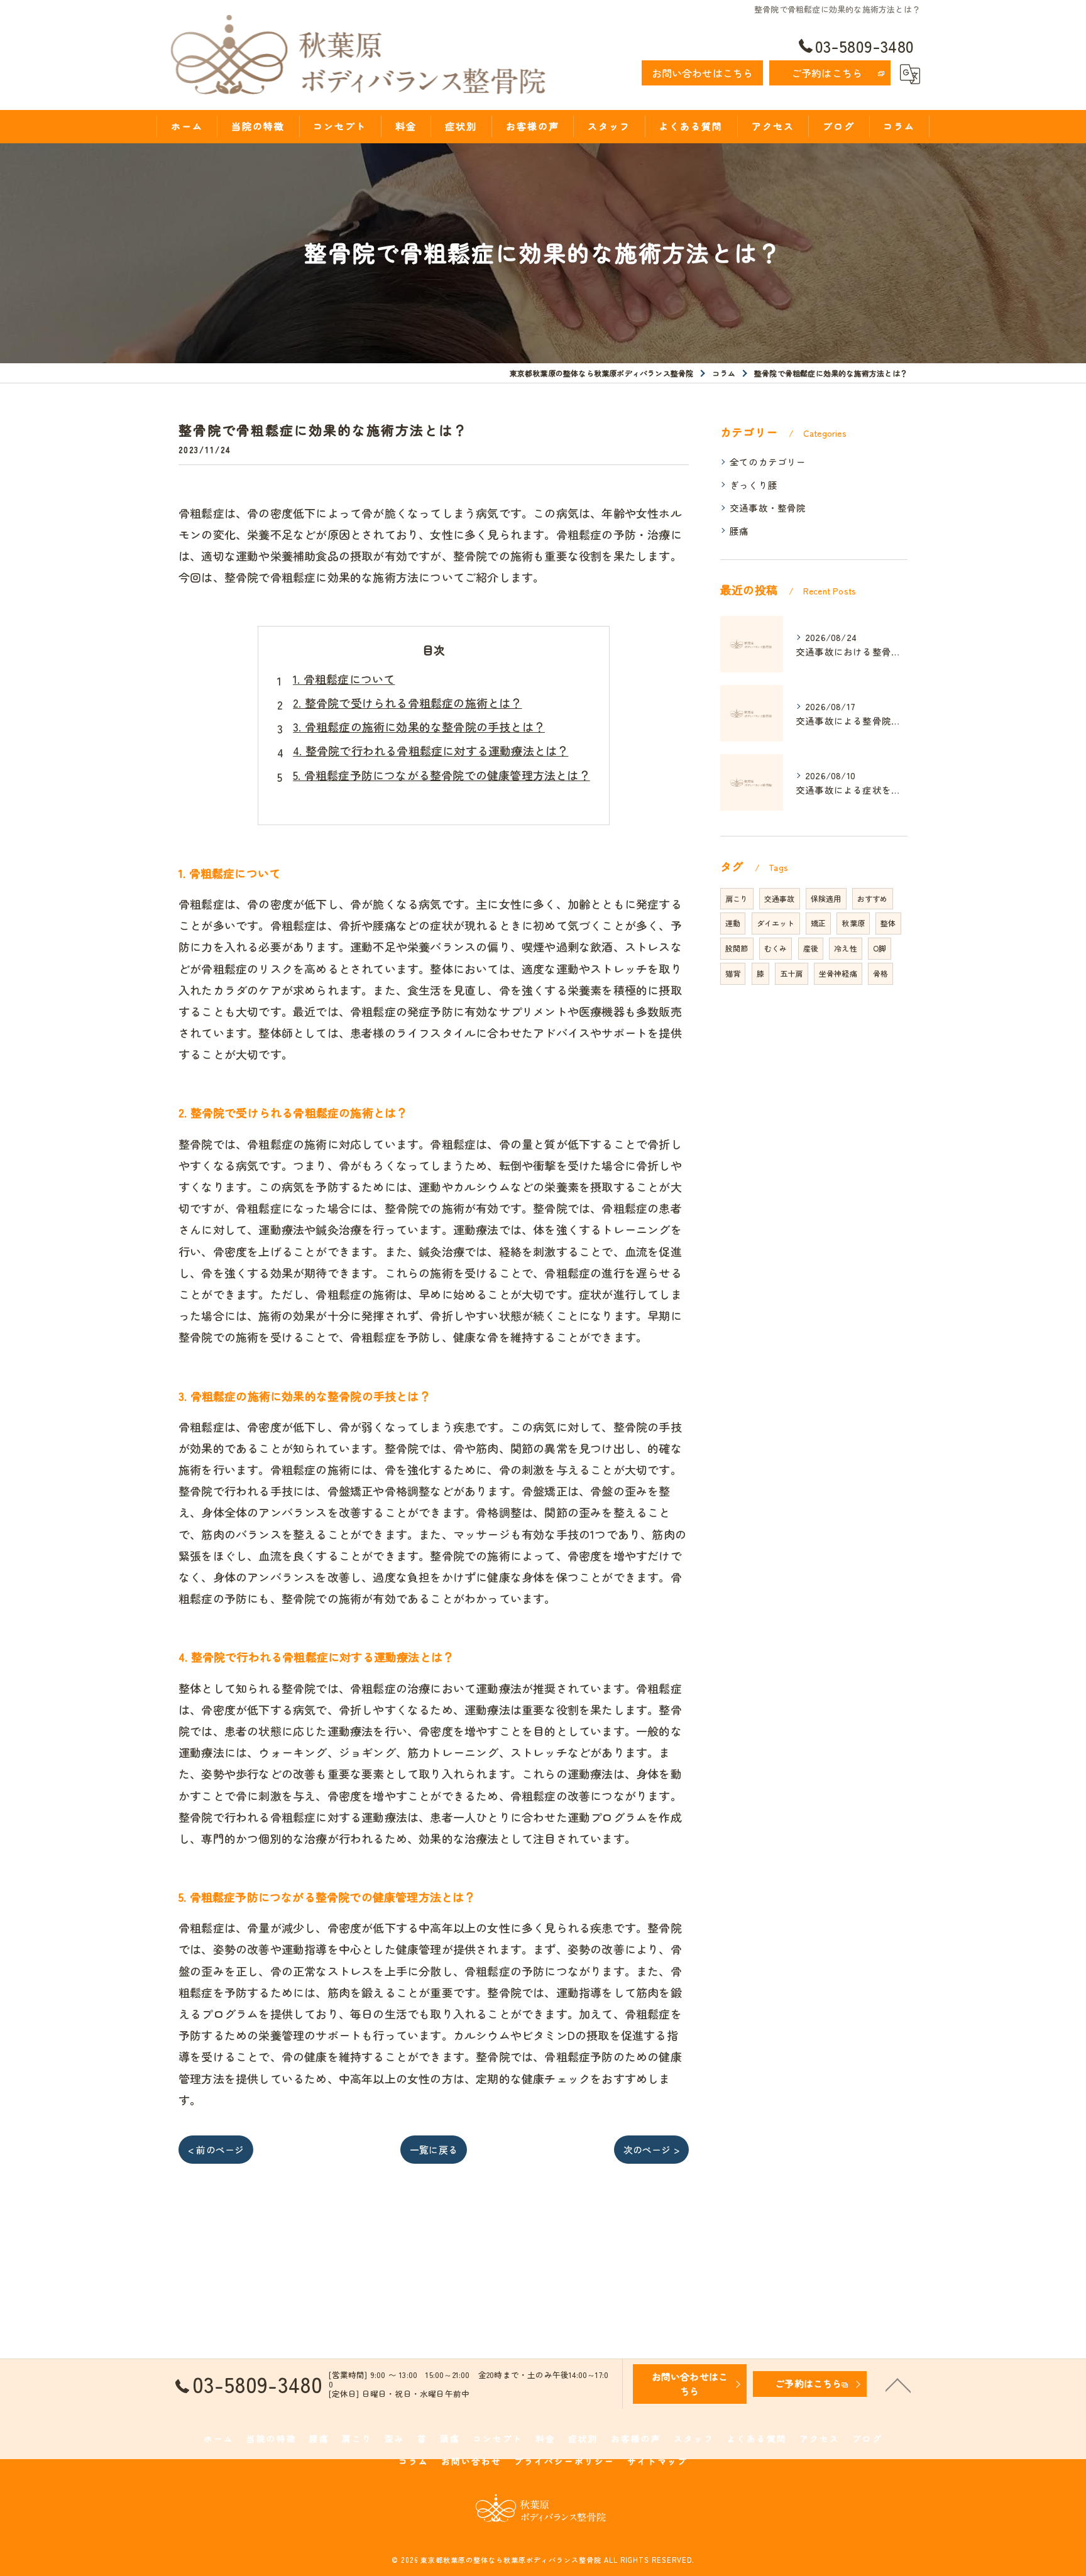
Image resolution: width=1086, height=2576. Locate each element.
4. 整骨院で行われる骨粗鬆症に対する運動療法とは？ (431, 750)
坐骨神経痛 (838, 973)
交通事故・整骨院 (768, 507)
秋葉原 (853, 923)
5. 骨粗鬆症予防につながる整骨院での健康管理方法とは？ (442, 775)
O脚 (880, 948)
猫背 (733, 973)
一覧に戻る (434, 2150)
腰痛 (739, 531)
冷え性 (846, 948)
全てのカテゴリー (768, 462)
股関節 (737, 948)
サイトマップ (657, 2461)
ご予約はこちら (827, 73)
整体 (888, 923)
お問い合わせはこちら (703, 73)
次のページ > (651, 2150)
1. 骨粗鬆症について (344, 679)
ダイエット (776, 923)
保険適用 (826, 898)
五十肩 (792, 973)
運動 (733, 923)
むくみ (776, 948)
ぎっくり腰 (754, 485)
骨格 (880, 973)
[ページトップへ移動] (898, 2384)
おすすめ (873, 898)
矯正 (818, 923)
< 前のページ (216, 2150)
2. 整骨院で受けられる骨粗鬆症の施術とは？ (407, 703)
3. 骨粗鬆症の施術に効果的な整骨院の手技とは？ (419, 726)
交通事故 (780, 898)
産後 (811, 948)
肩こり (737, 898)
